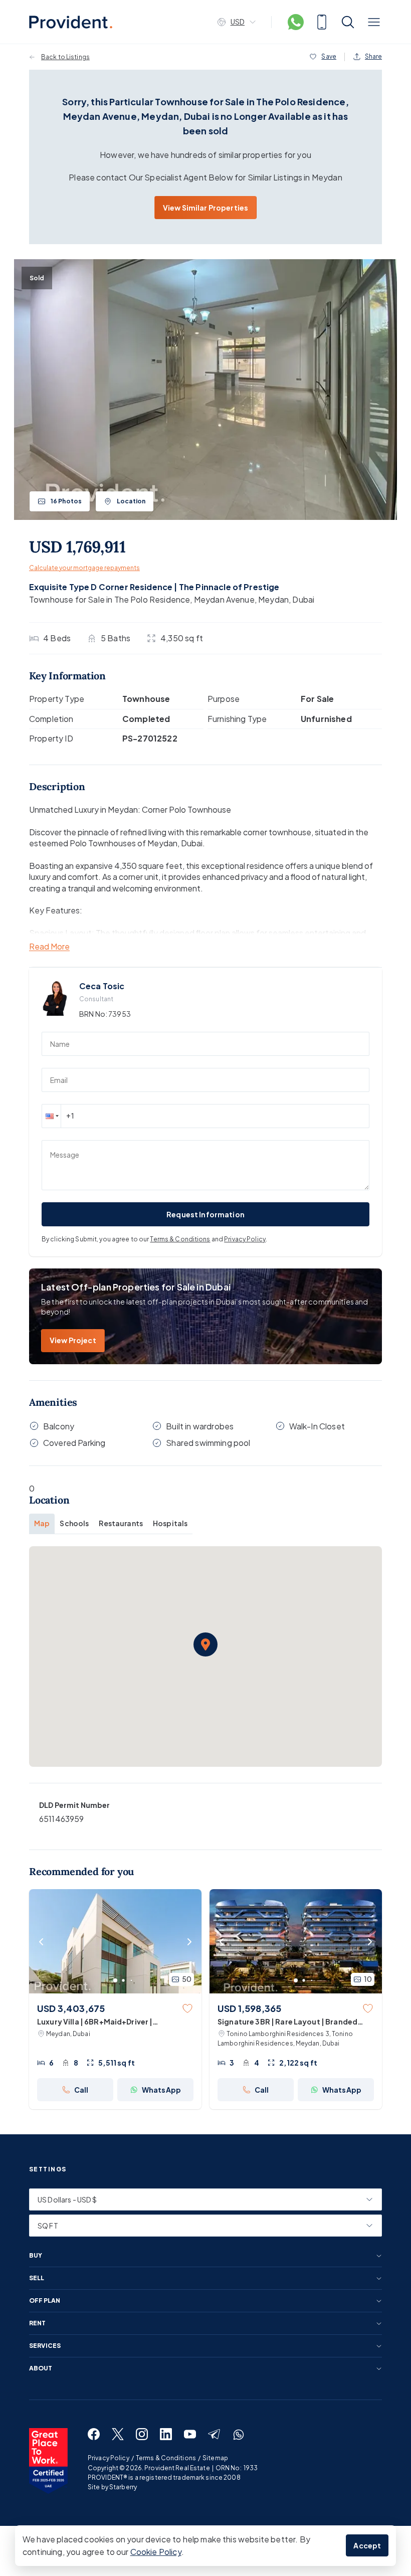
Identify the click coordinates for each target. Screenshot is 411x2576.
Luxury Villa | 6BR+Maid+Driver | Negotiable (95, 2022)
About (41, 2368)
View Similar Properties (205, 208)
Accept (367, 2545)
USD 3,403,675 (71, 2008)
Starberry (123, 2487)
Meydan (273, 599)
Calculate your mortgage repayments (84, 568)
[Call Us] (322, 22)
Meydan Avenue (224, 599)
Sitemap (215, 2458)
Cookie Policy (156, 2552)
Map (42, 1523)
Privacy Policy (245, 1239)
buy (36, 2256)
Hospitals (170, 1523)
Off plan (45, 2301)
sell (37, 2278)
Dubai (303, 599)
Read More (49, 947)
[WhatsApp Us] (296, 22)
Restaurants (121, 1523)
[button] (51, 1116)
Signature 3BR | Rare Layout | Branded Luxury (287, 2022)
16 (66, 501)
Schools (74, 1523)
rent (37, 2323)
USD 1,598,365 (249, 2008)
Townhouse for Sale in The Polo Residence (110, 599)
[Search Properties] (348, 22)
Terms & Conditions (180, 1239)
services (45, 2346)
